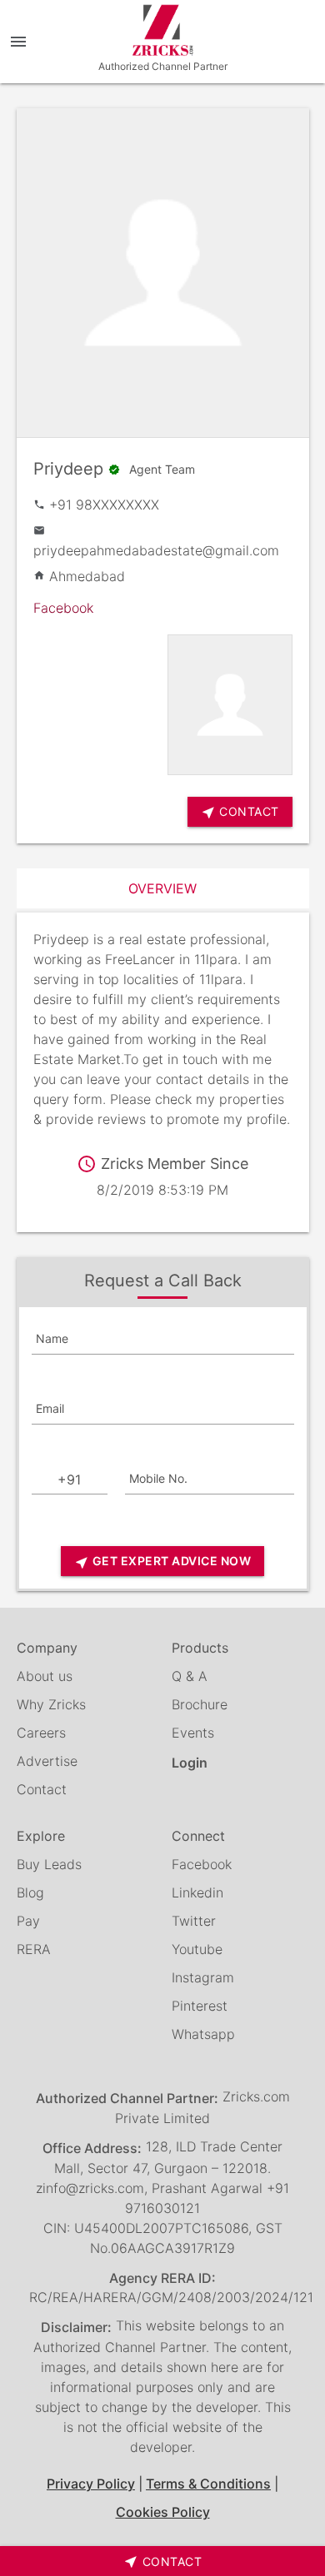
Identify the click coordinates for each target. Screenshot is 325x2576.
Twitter (194, 1921)
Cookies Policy (163, 2512)
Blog (30, 1892)
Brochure (200, 1704)
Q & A (190, 1676)
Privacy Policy (91, 2484)
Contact (42, 1789)
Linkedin (197, 1892)
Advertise (47, 1761)
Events (193, 1733)
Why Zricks (51, 1704)
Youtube (197, 1949)
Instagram (203, 1977)
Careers (41, 1733)
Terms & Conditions (208, 2484)
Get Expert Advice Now (162, 1562)
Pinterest (200, 2006)
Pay (28, 1921)
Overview (162, 888)
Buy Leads (49, 1864)
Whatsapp (203, 2034)
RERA (34, 1949)
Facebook (63, 608)
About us (45, 1676)
